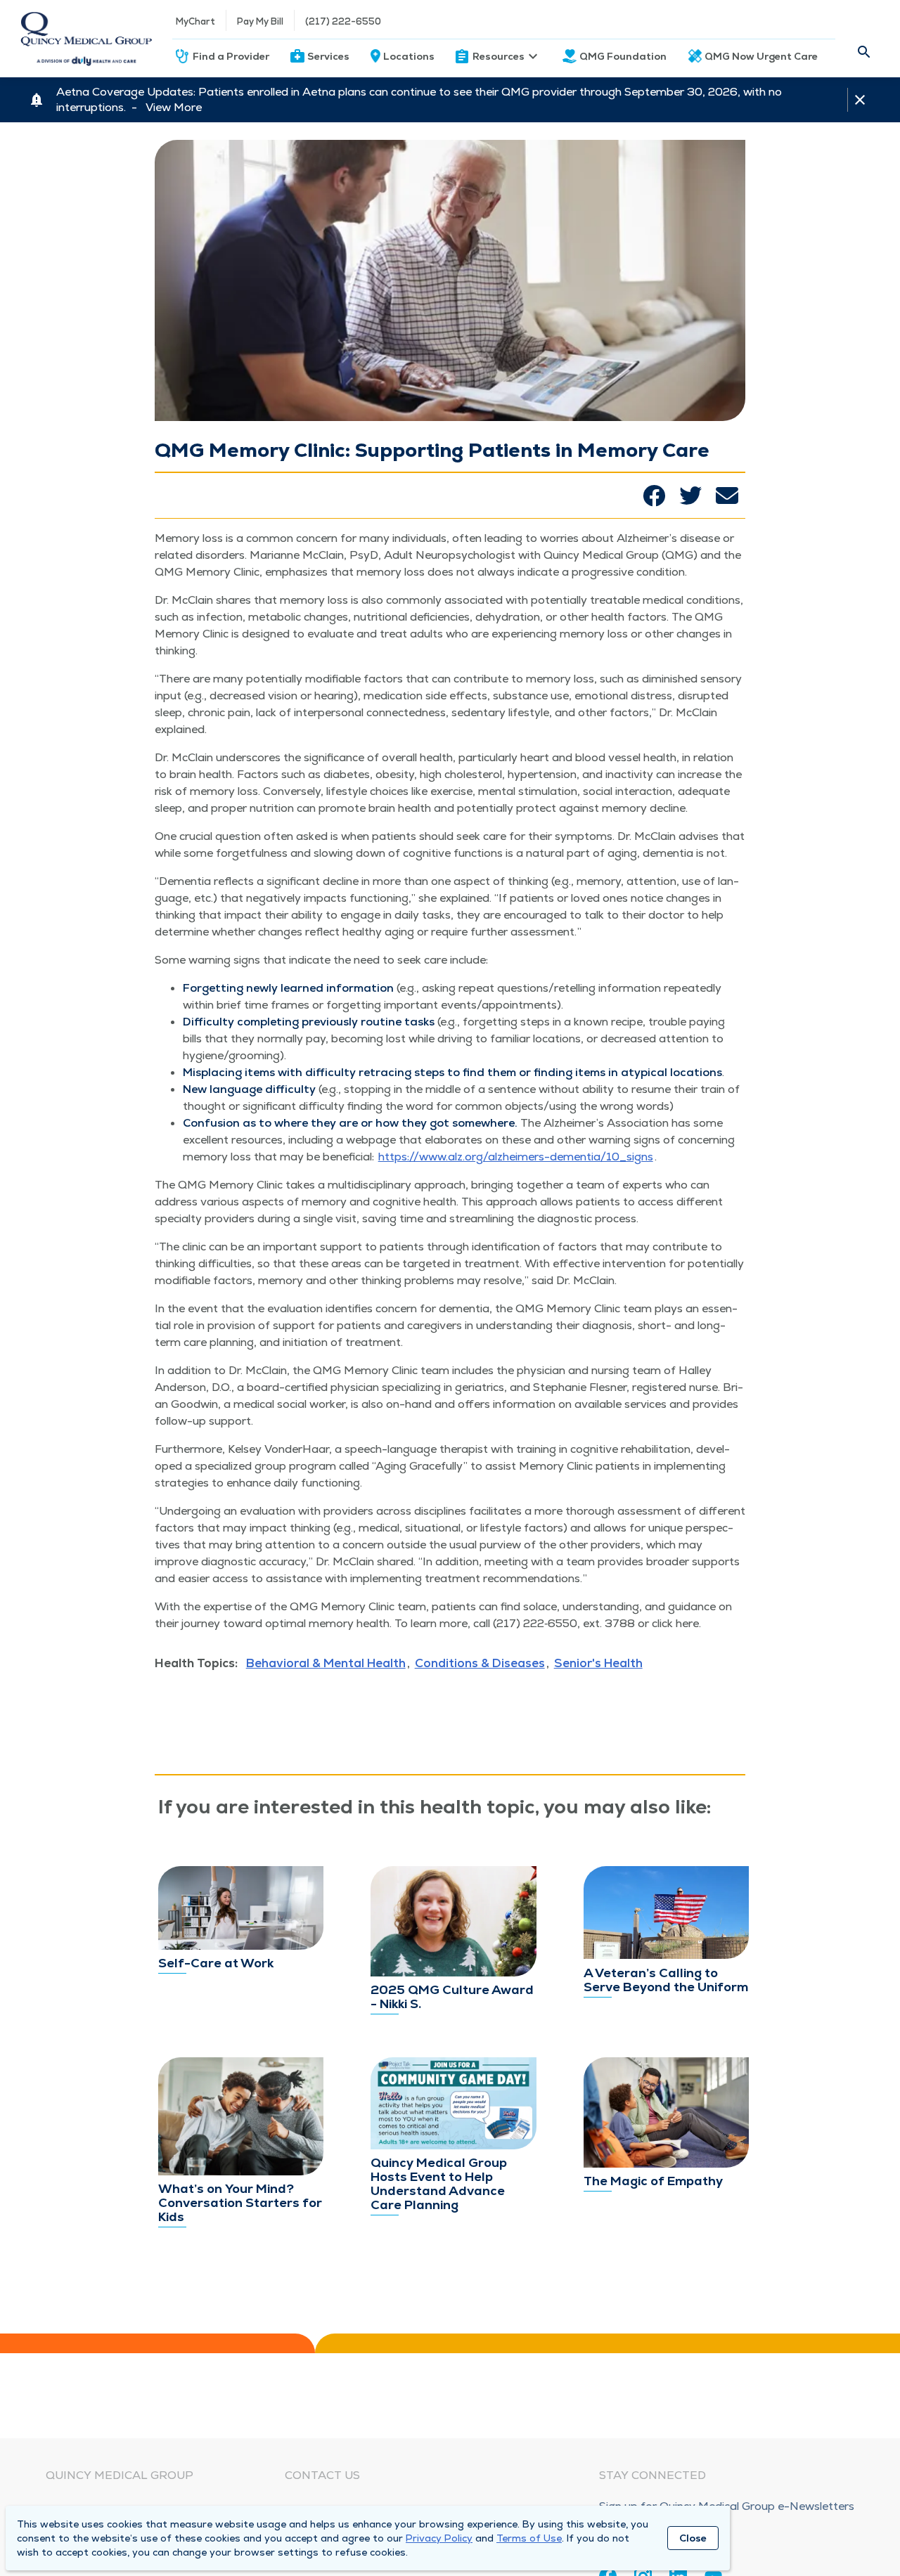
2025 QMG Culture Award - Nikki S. (452, 1996)
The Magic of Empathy (653, 2181)
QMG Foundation (623, 56)
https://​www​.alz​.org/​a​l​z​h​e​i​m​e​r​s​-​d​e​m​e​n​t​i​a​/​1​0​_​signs (516, 1157)
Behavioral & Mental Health (326, 1663)
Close (693, 2538)
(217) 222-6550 (343, 21)
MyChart (195, 21)
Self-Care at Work (216, 1963)
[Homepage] (86, 39)
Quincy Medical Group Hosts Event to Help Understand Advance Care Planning (439, 2183)
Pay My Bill (260, 21)
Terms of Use (529, 2538)
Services (328, 56)
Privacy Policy (439, 2538)
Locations (409, 56)
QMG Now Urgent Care (761, 56)
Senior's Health (598, 1663)
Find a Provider (231, 56)
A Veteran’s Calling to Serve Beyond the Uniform (666, 1980)
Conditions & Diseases (480, 1663)
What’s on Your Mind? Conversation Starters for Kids (240, 2202)
